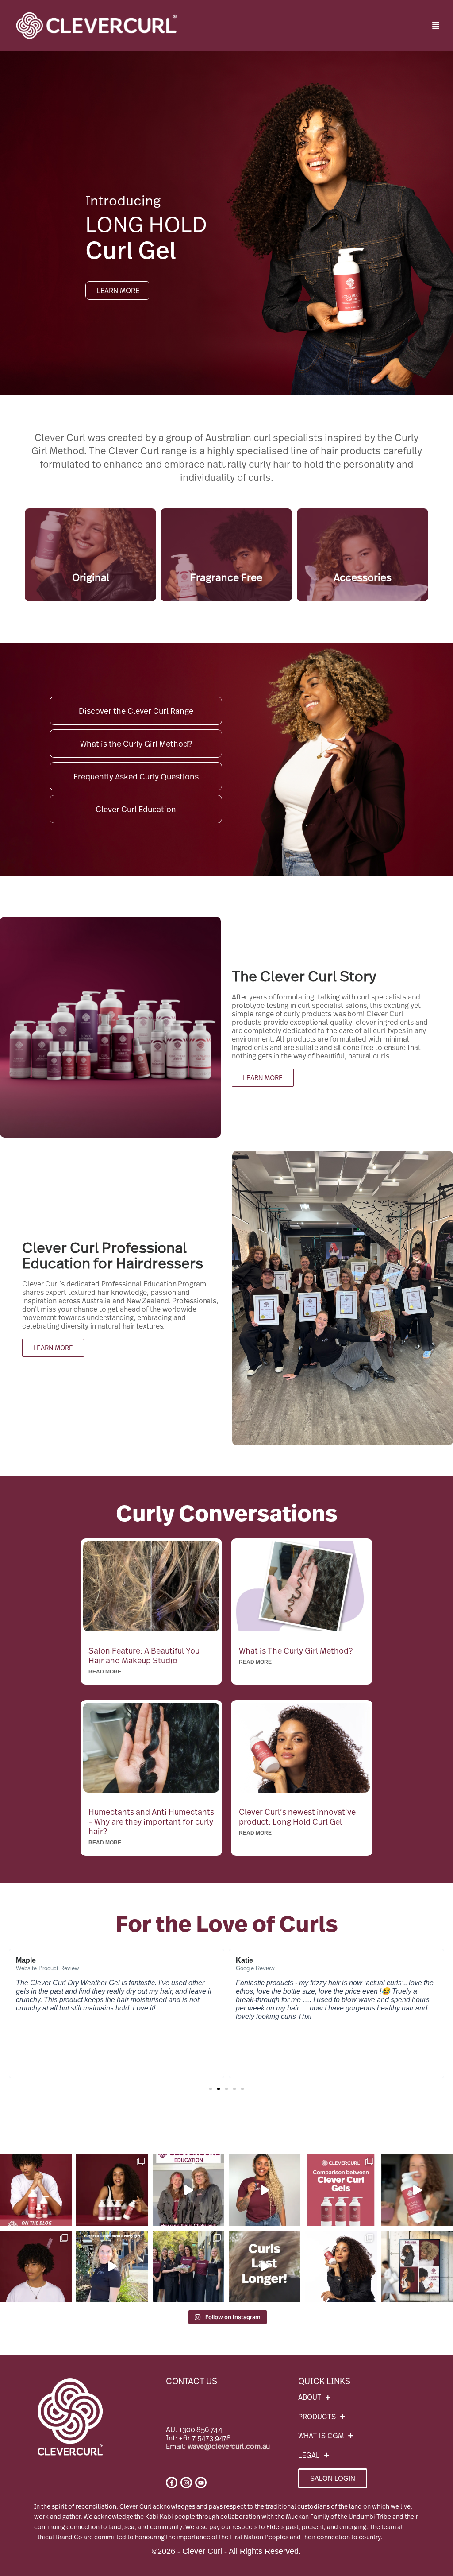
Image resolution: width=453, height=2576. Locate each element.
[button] (436, 26)
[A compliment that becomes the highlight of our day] (112, 2266)
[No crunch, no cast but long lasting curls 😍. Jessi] (417, 2190)
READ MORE (105, 1672)
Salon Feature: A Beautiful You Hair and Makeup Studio (144, 1655)
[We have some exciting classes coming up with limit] (188, 2190)
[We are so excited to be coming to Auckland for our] (265, 2190)
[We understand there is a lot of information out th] (112, 2190)
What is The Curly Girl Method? (296, 1650)
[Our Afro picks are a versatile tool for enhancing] (36, 2266)
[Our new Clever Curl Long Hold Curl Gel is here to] (36, 2190)
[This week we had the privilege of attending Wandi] (188, 2266)
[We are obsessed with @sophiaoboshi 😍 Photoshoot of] (341, 2266)
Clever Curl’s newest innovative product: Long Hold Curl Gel (297, 1817)
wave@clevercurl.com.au (229, 2446)
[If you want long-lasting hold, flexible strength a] (417, 2266)
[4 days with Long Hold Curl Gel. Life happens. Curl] (265, 2266)
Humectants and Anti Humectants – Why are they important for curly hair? (151, 1821)
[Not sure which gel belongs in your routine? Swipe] (341, 2190)
